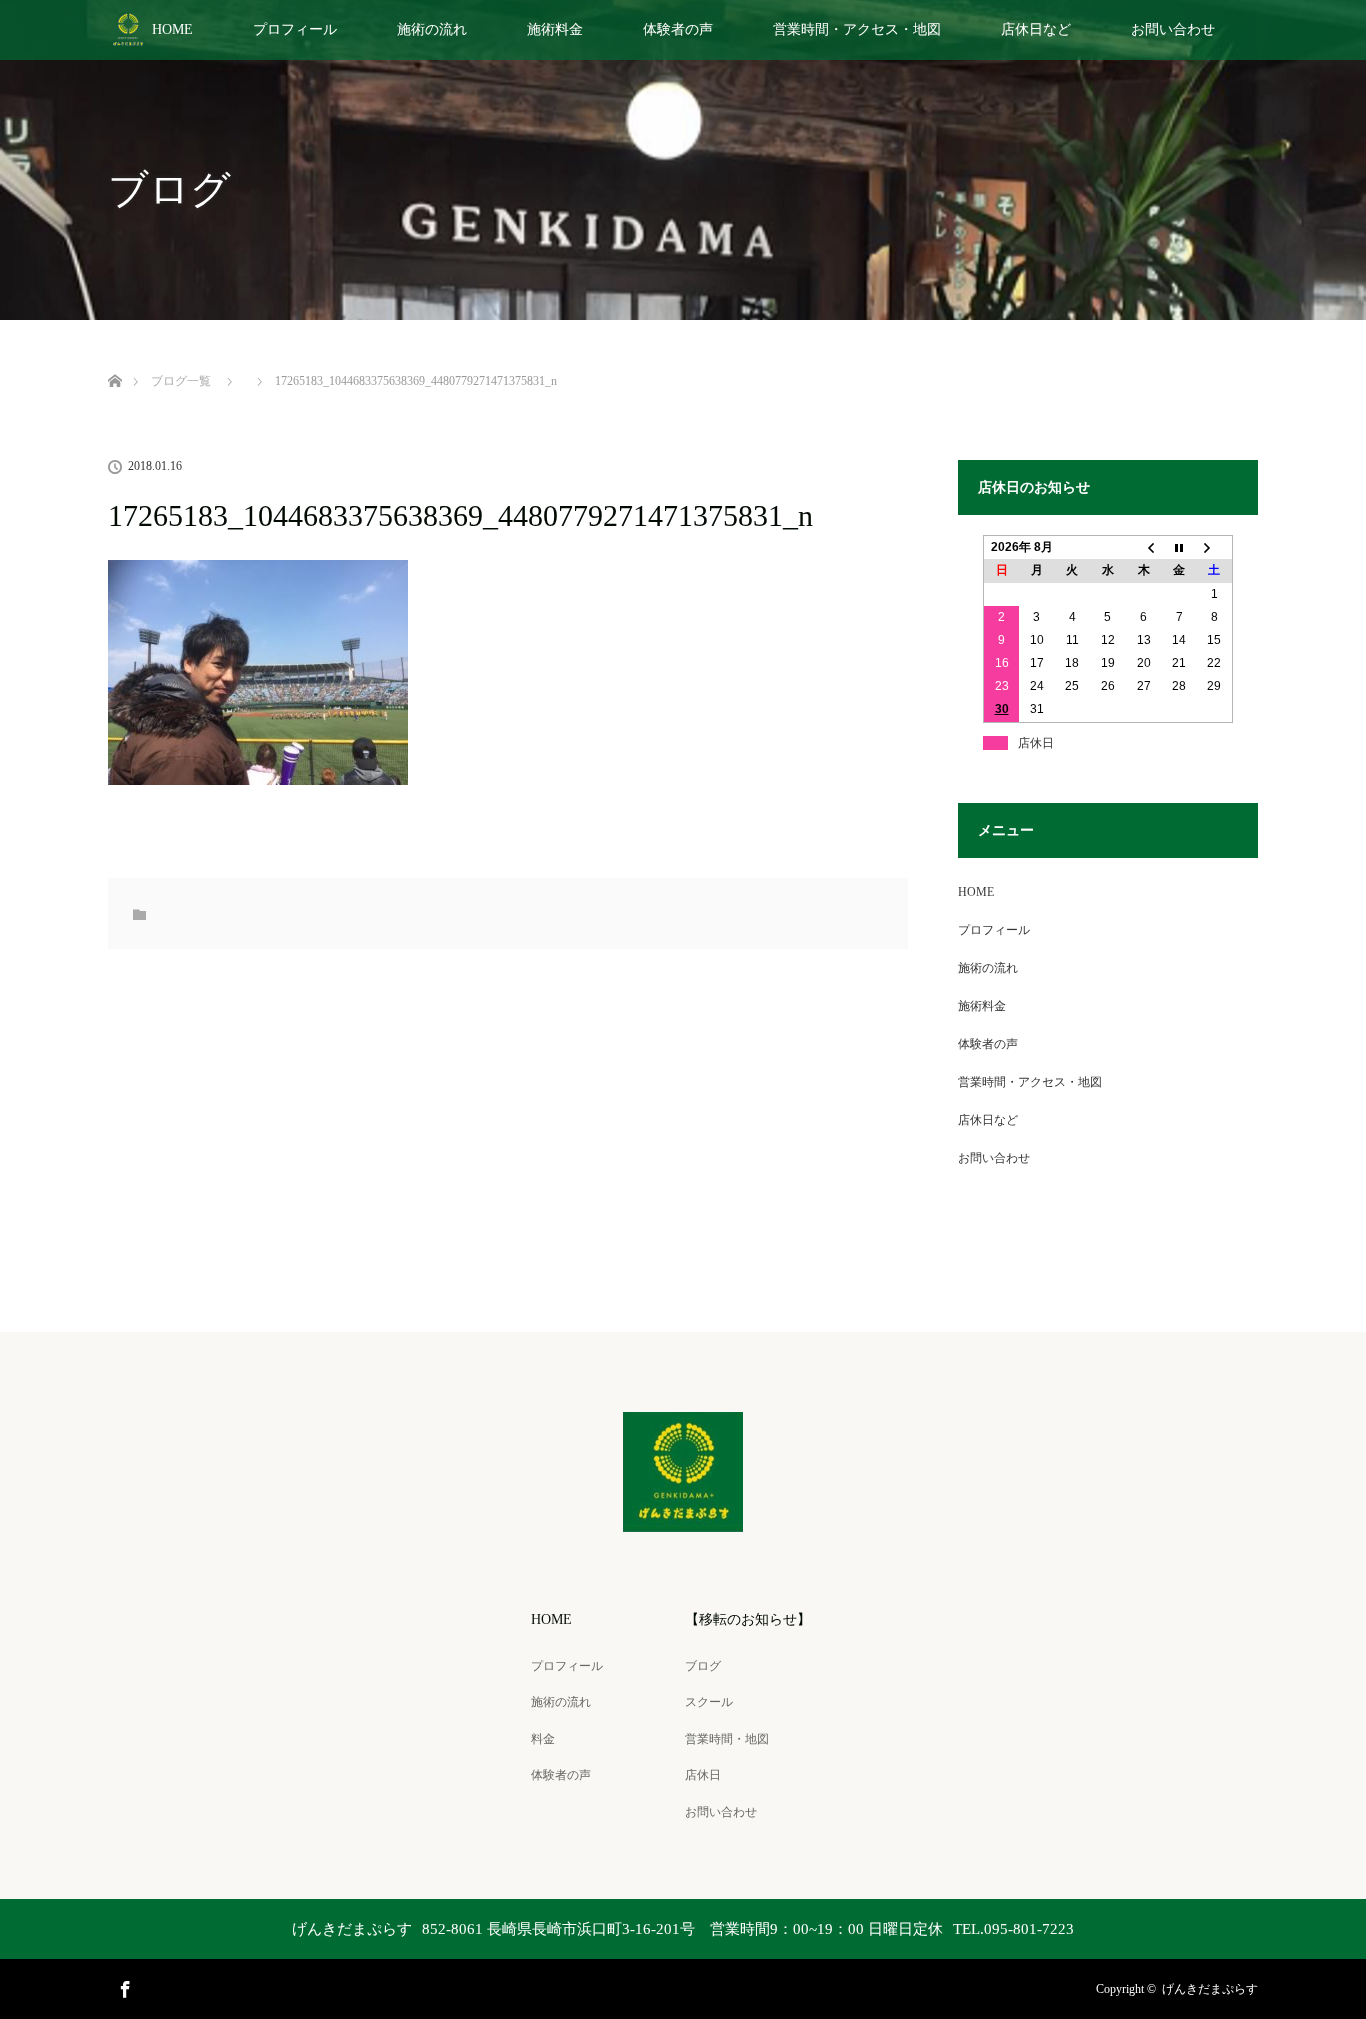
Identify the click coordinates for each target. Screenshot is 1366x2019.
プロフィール (295, 29)
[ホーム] (114, 357)
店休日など (1036, 29)
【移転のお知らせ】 (748, 1619)
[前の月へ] (1144, 548)
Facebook (123, 1986)
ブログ (703, 1666)
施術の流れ (432, 29)
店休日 (703, 1775)
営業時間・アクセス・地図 (857, 29)
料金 (543, 1739)
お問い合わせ (1173, 29)
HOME (172, 29)
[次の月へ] (1215, 548)
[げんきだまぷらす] (683, 1518)
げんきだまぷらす (1210, 1989)
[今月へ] (1179, 548)
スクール (709, 1702)
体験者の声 (678, 29)
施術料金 (555, 29)
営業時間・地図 (727, 1739)
